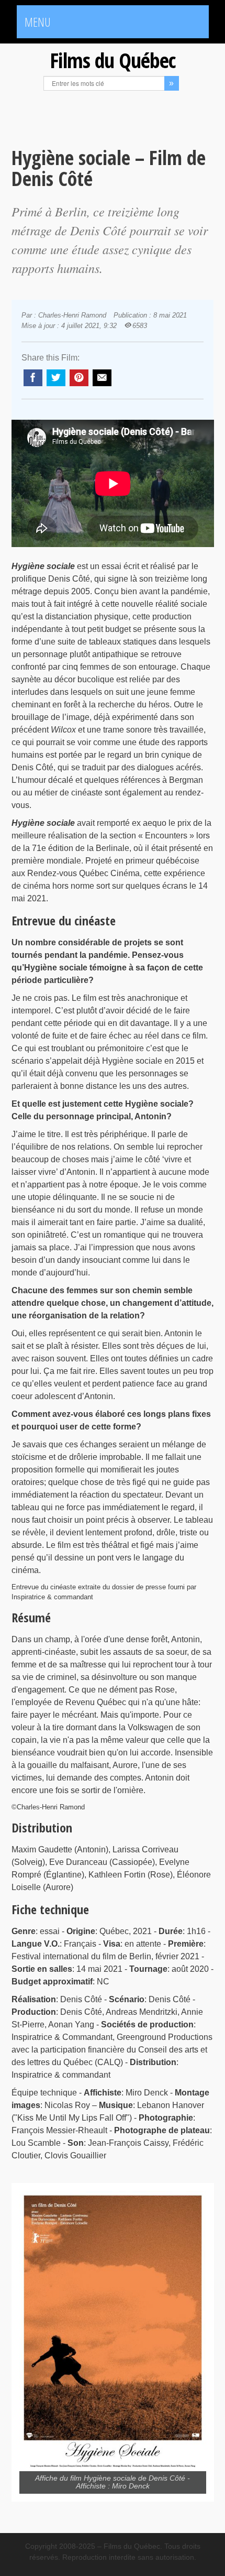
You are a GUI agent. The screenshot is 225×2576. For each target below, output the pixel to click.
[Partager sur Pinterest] (79, 378)
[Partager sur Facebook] (33, 378)
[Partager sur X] (56, 378)
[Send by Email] (102, 378)
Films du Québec (113, 60)
